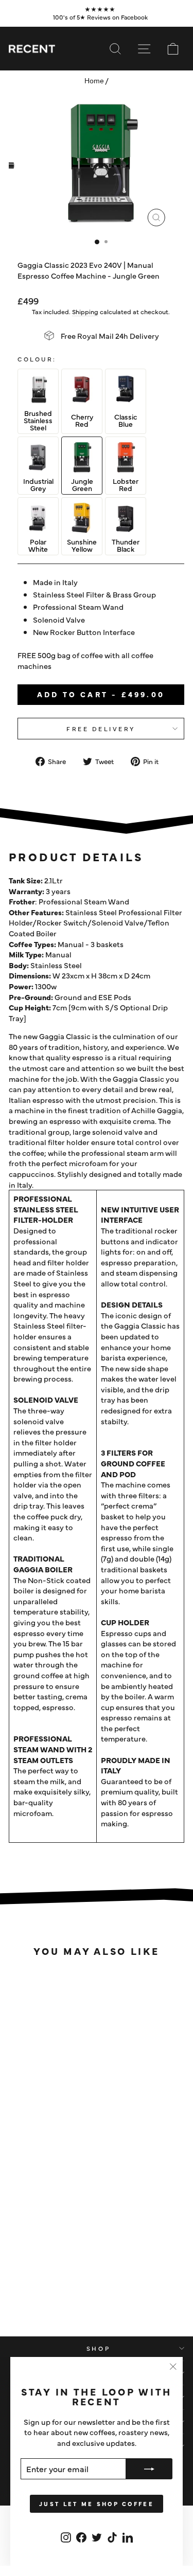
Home (94, 81)
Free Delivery (101, 729)
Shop (98, 2348)
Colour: (37, 359)
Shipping (85, 311)
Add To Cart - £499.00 (101, 694)
